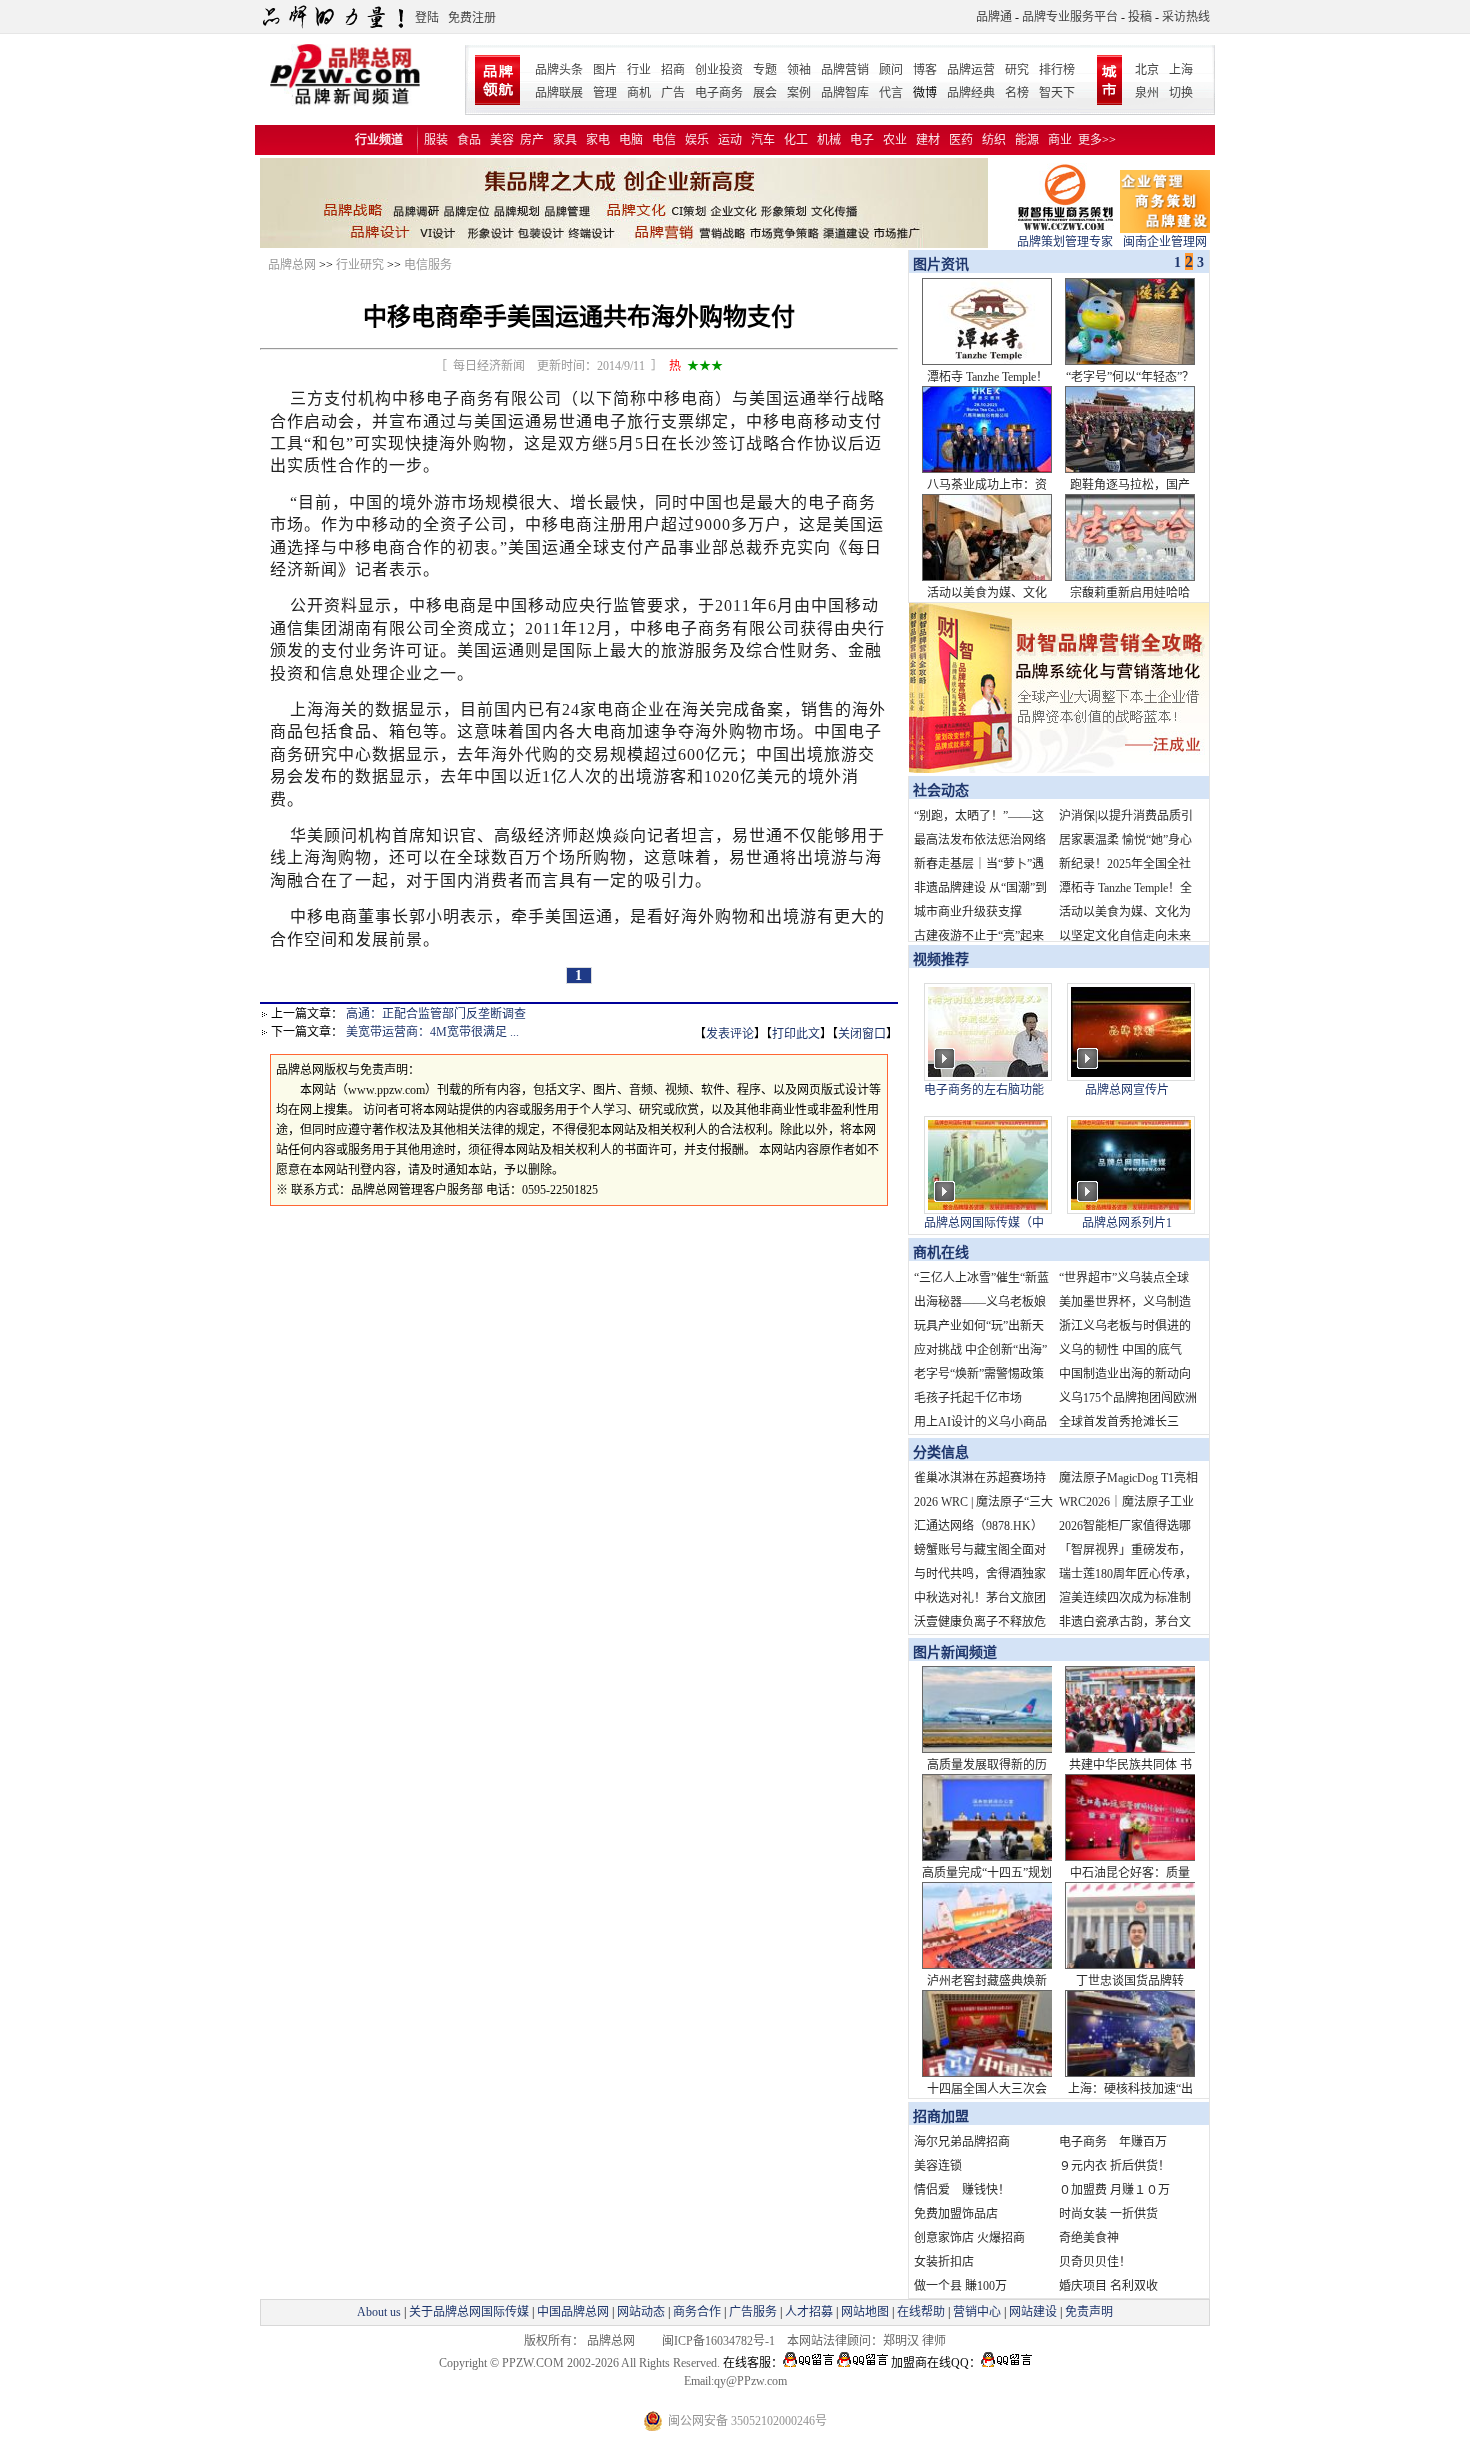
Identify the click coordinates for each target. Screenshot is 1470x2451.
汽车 (763, 140)
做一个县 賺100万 (960, 2286)
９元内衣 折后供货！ (1114, 2166)
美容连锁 (938, 2166)
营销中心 (977, 2312)
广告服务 (753, 2312)
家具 (565, 140)
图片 (605, 70)
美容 (502, 140)
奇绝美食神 (1089, 2238)
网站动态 (641, 2312)
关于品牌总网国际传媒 (469, 2312)
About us (379, 2312)
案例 (799, 93)
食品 (469, 140)
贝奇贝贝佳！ (1095, 2262)
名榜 (1017, 93)
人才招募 (809, 2312)
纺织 (994, 140)
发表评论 (730, 1034)
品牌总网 (292, 265)
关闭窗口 (862, 1034)
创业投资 (719, 70)
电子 (862, 140)
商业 (1060, 140)
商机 (639, 93)
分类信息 (941, 1452)
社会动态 (941, 790)
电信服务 (428, 265)
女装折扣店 (944, 2262)
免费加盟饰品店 (956, 2214)
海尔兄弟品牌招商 (962, 2142)
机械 (829, 140)
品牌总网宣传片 (1127, 1090)
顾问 (891, 70)
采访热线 (1186, 17)
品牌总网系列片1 (1127, 1223)
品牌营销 (845, 70)
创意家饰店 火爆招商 (969, 2238)
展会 (765, 93)
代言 (891, 93)
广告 (673, 93)
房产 (532, 140)
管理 (605, 93)
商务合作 (697, 2312)
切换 (1181, 93)
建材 (928, 140)
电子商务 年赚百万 (1113, 2142)
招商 (673, 70)
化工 (796, 140)
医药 (961, 140)
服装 (436, 140)
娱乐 (697, 140)
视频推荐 (941, 959)
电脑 (631, 140)
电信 (664, 140)
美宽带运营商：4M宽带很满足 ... (432, 1032)
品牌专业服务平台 (1070, 17)
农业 (895, 140)
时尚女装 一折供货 (1108, 2214)
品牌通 (994, 17)
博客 (925, 70)
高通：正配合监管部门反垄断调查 (436, 1014)
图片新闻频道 (955, 1652)
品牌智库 (845, 93)
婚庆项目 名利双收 (1108, 2286)
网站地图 (865, 2312)
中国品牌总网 (573, 2312)
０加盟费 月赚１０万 (1114, 2190)
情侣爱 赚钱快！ (962, 2190)
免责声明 (1087, 2312)
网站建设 (1033, 2312)
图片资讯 (939, 264)
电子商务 (719, 93)
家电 (598, 140)
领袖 (799, 70)
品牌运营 (971, 70)
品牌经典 (971, 93)
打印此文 (796, 1034)
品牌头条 (559, 70)
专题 (765, 70)
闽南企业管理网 (1165, 242)
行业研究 (360, 265)
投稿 (1140, 17)
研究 (1017, 70)
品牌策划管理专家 (1065, 242)
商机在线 (941, 1252)
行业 (639, 70)
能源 (1027, 140)
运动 (730, 140)
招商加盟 (941, 2116)
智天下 (1057, 93)
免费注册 (472, 18)
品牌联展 (559, 93)
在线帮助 (921, 2312)
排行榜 (1057, 70)
